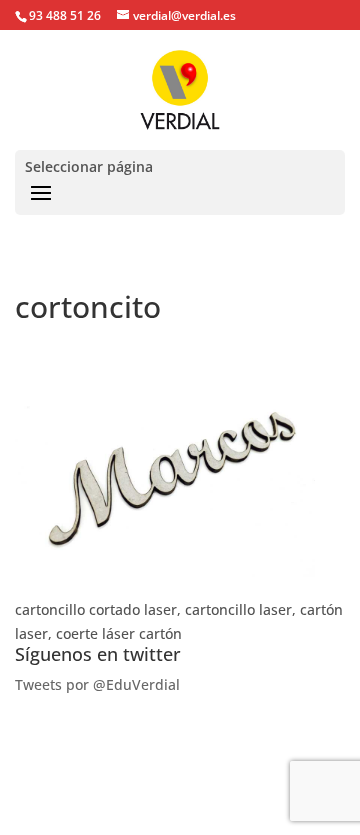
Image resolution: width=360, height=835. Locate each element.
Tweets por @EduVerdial (97, 684)
